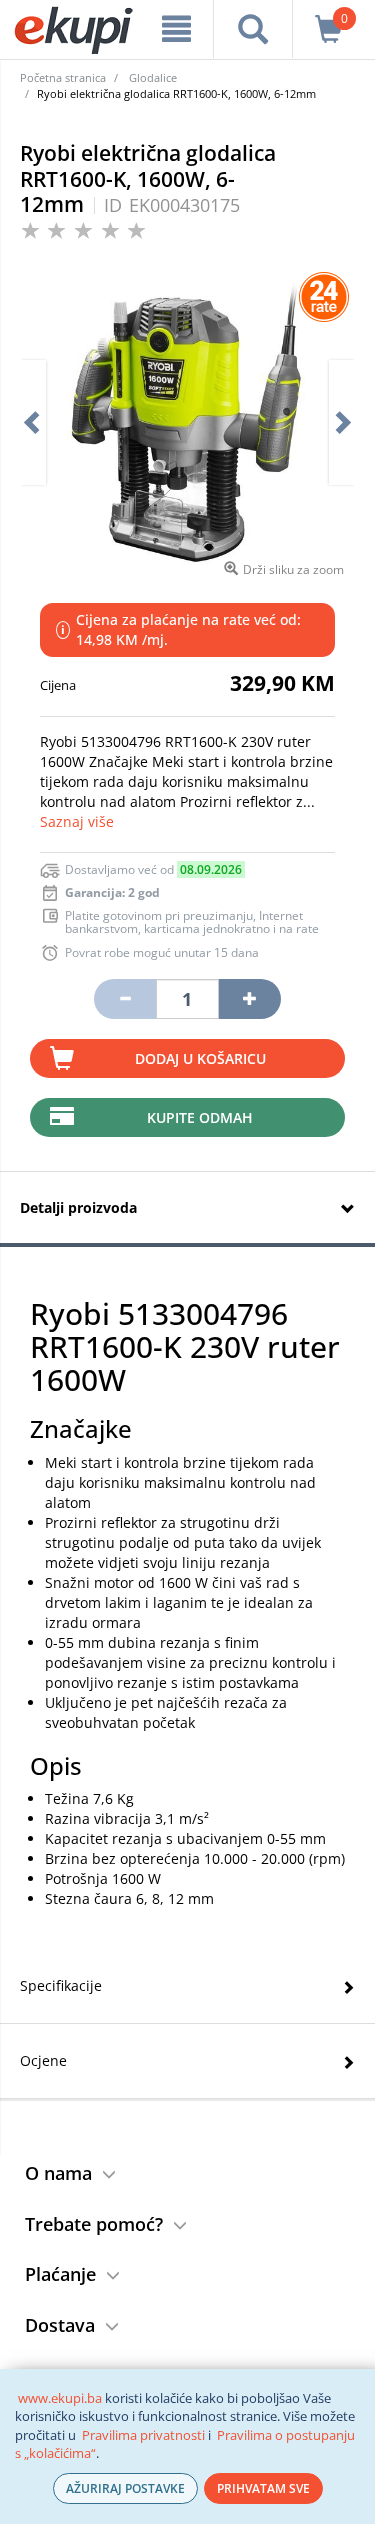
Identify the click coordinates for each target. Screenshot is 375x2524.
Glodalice (153, 77)
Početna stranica (63, 77)
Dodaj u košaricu (200, 1058)
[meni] (176, 29)
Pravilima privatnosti (143, 2435)
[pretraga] (252, 29)
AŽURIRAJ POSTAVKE (125, 2488)
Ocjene (43, 2060)
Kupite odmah (200, 1117)
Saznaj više (77, 821)
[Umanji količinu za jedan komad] (125, 999)
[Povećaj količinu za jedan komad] (250, 999)
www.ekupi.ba (60, 2398)
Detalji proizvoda (78, 1207)
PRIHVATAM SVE (263, 2488)
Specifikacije (61, 1985)
